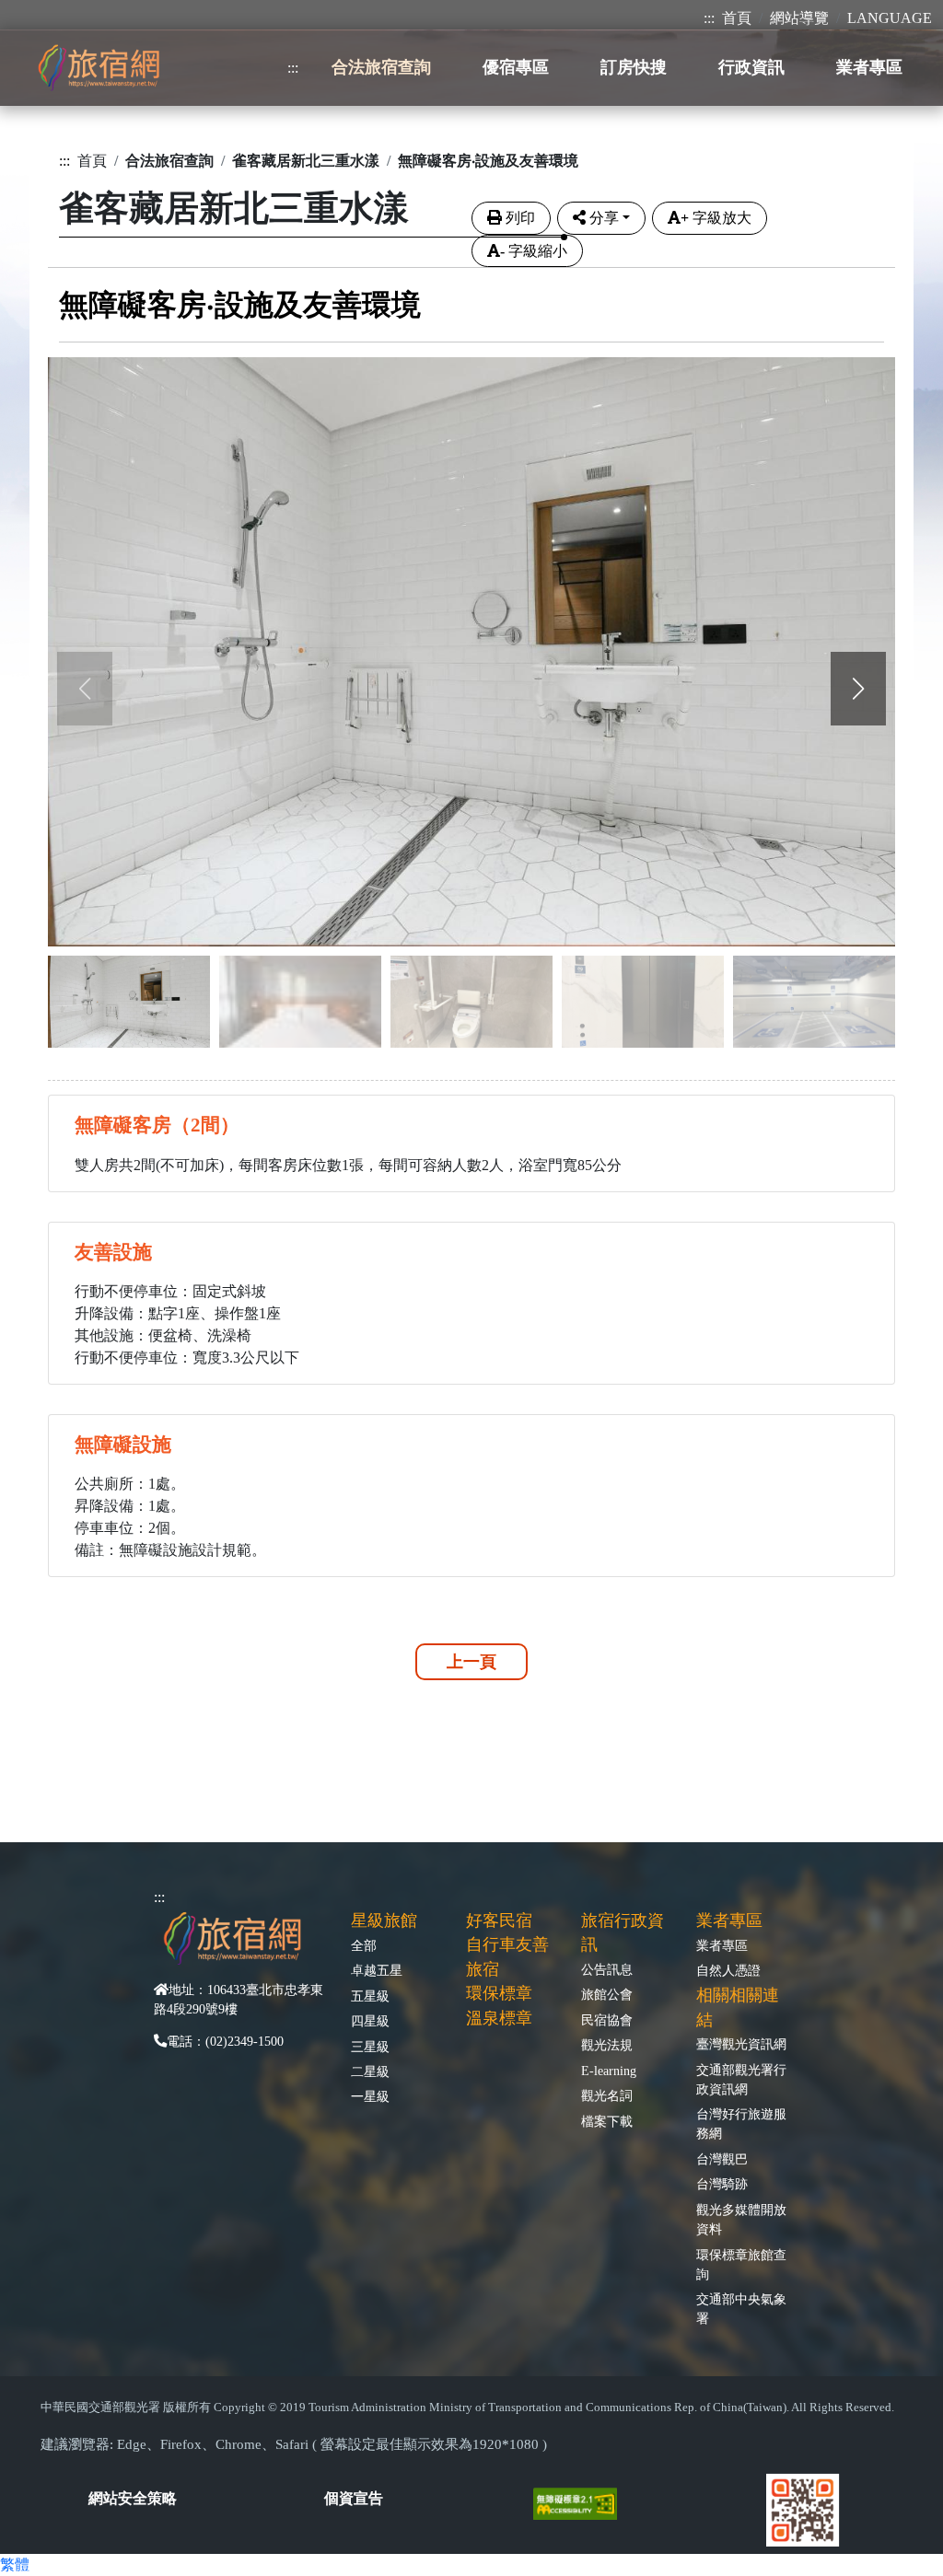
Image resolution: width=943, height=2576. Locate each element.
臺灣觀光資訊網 (741, 2044)
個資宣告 (354, 2498)
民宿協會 (607, 2020)
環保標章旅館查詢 (741, 2264)
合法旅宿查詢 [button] (381, 67)
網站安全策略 (133, 2498)
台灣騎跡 (722, 2184)
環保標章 (499, 1993)
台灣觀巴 (722, 2159)
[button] (858, 689)
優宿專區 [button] (516, 67)
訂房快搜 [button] (634, 67)
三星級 (370, 2047)
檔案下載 (607, 2121)
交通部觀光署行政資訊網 (741, 2079)
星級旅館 (384, 1920)
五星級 (370, 1996)
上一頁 (471, 1662)
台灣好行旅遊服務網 (741, 2123)
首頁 (737, 18)
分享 (604, 218)
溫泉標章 (499, 2018)
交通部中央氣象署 (741, 2309)
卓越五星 (377, 1970)
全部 (364, 1945)
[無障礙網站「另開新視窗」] (582, 2502)
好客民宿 (499, 1920)
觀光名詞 (607, 2095)
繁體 (15, 2564)
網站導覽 (799, 18)
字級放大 (716, 218)
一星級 (370, 2096)
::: (709, 18)
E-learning (609, 2071)
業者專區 (722, 1945)
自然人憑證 (728, 1970)
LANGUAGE (890, 18)
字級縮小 (534, 251)
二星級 (370, 2071)
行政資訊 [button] (751, 67)
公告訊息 (607, 1969)
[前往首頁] (99, 68)
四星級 (370, 2021)
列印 (520, 218)
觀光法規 (607, 2045)
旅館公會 (607, 1994)
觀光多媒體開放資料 (741, 2219)
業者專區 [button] (869, 67)
